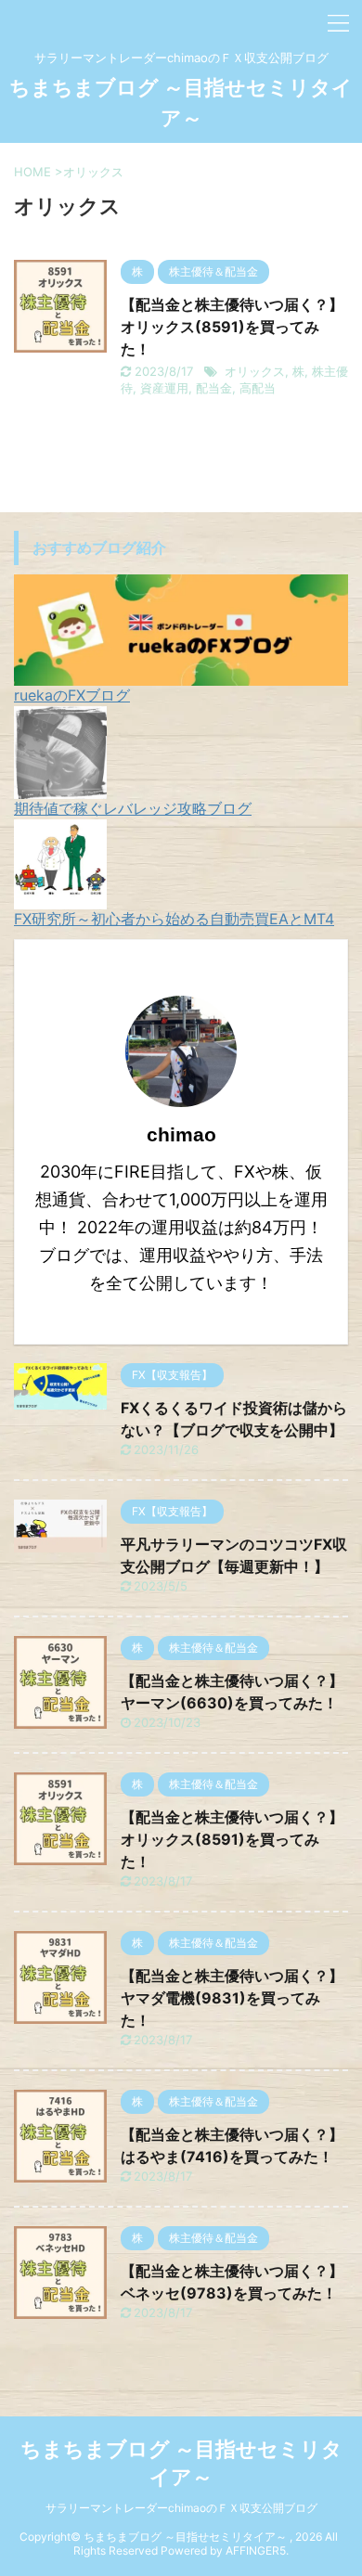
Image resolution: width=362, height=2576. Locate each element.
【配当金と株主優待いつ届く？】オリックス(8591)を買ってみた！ (232, 327)
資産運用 (164, 388)
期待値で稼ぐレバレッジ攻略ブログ (133, 808)
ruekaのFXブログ (72, 695)
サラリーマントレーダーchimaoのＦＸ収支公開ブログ (181, 2508)
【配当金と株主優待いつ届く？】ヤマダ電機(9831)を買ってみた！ (232, 1998)
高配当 (258, 388)
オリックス (255, 371)
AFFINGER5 (256, 2550)
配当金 (214, 388)
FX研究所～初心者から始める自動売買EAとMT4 (174, 919)
